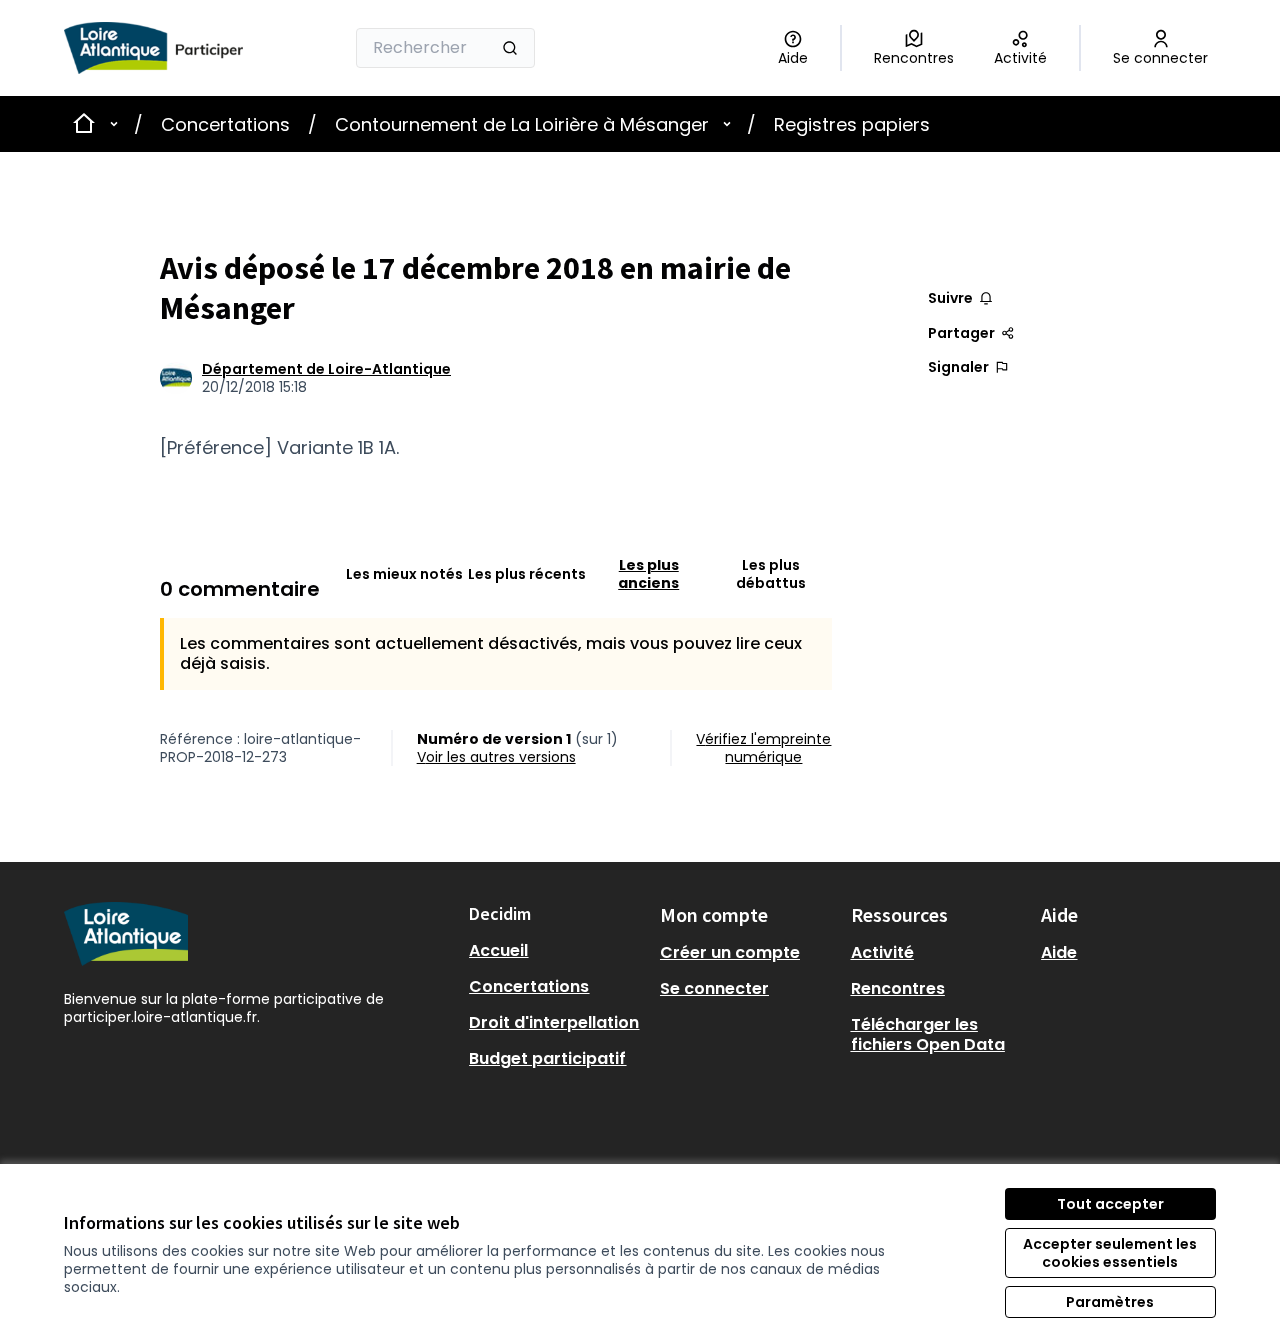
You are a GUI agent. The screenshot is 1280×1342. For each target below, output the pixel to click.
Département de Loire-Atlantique (326, 369)
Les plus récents (527, 574)
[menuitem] (556, 951)
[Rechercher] (510, 48)
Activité (882, 952)
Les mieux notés (404, 574)
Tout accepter (1110, 1204)
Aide (1059, 952)
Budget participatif (547, 1058)
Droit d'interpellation (554, 1022)
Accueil (498, 950)
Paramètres (1110, 1302)
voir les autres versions (496, 757)
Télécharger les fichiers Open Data (928, 1034)
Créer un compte (730, 952)
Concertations (225, 124)
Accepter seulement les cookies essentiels (1110, 1253)
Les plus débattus (771, 574)
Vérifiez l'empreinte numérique (763, 748)
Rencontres (898, 988)
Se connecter (714, 988)
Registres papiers (852, 124)
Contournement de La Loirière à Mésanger (522, 124)
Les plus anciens (648, 574)
